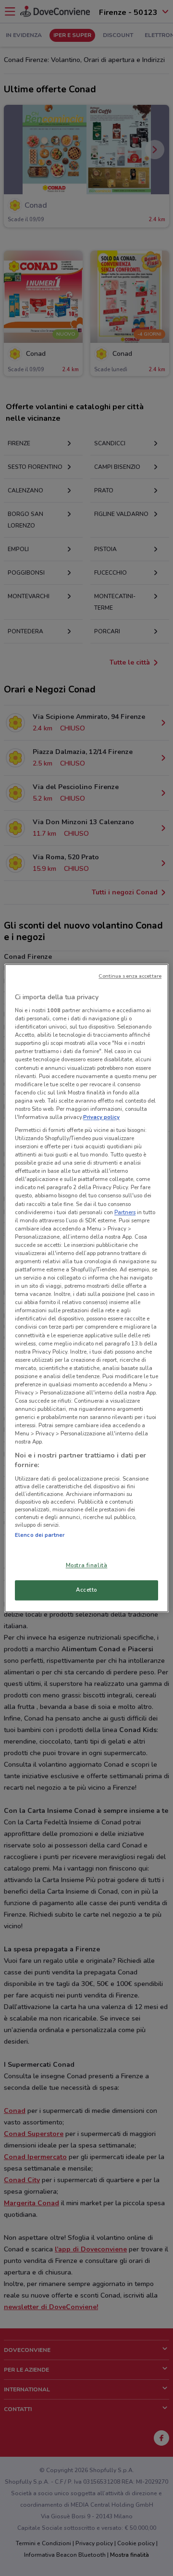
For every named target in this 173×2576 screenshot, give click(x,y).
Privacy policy (101, 1117)
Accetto (86, 1590)
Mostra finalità (87, 1565)
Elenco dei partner (40, 1535)
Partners (125, 1212)
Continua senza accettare (130, 976)
